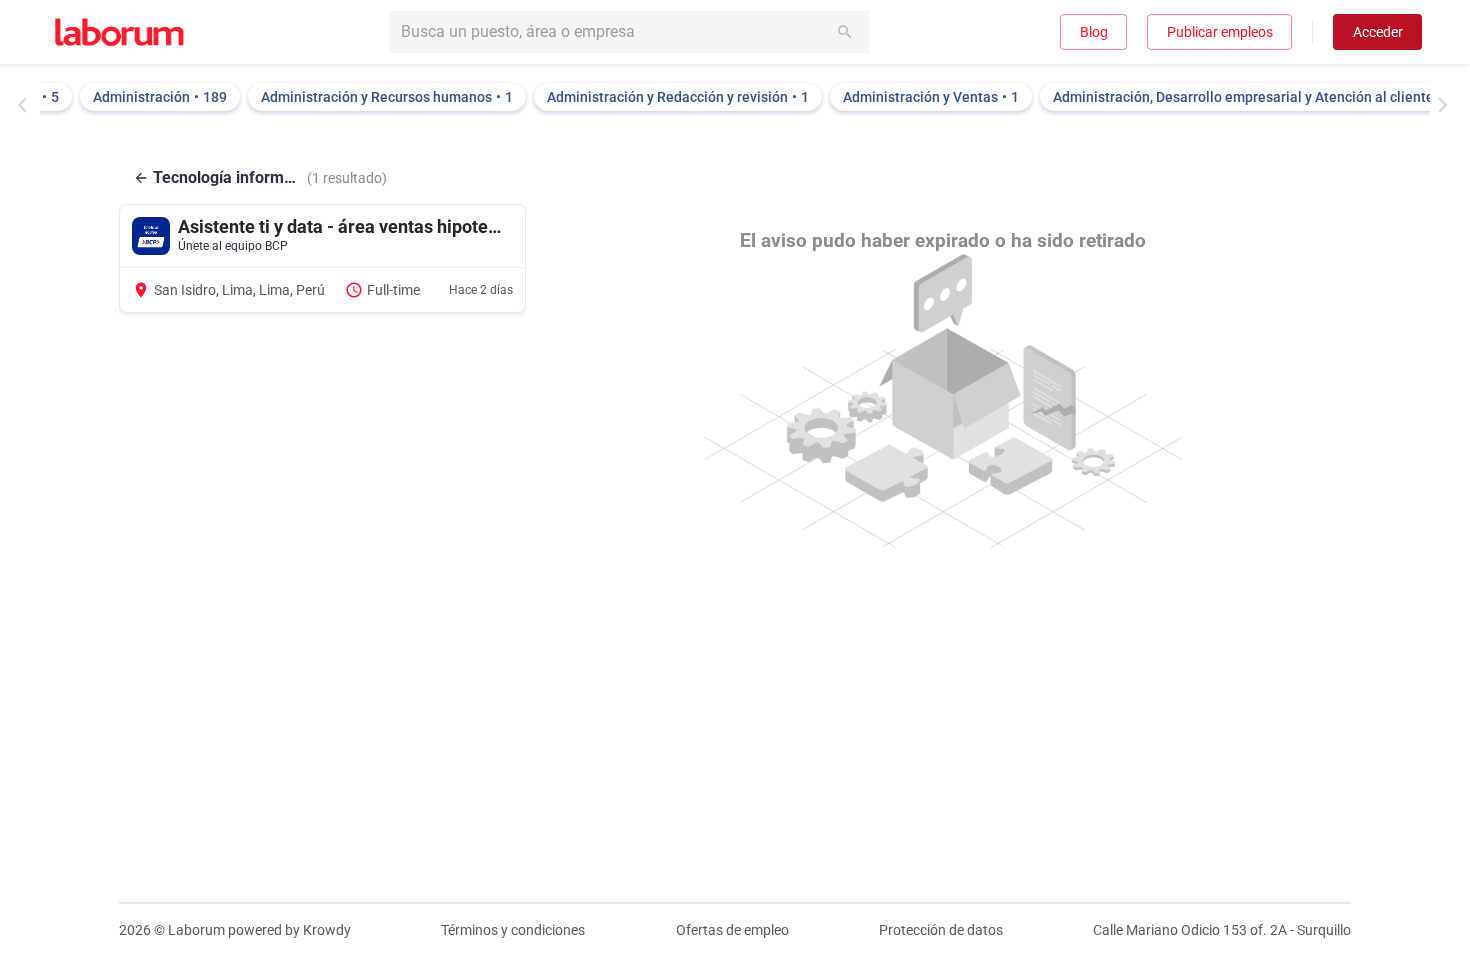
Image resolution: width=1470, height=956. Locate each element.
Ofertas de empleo (732, 930)
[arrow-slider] (27, 105)
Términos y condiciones (513, 930)
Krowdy (327, 930)
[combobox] (629, 32)
